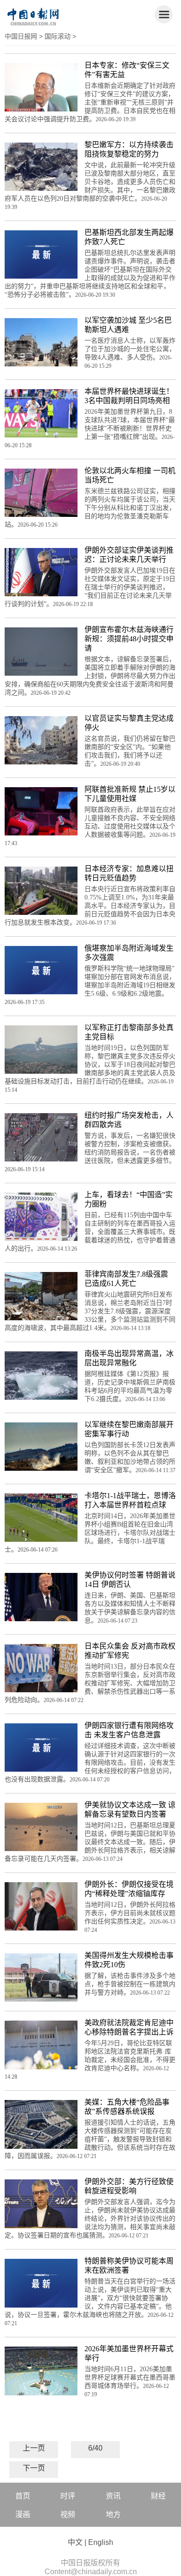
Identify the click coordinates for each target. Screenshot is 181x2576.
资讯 (113, 2496)
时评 (68, 2496)
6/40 (95, 2448)
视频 (68, 2514)
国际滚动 (58, 36)
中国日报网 (21, 36)
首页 (23, 2496)
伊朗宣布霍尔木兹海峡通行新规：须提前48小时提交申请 (129, 639)
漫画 (23, 2514)
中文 (75, 2542)
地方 (113, 2514)
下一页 (34, 2468)
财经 (158, 2496)
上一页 (34, 2448)
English (101, 2542)
